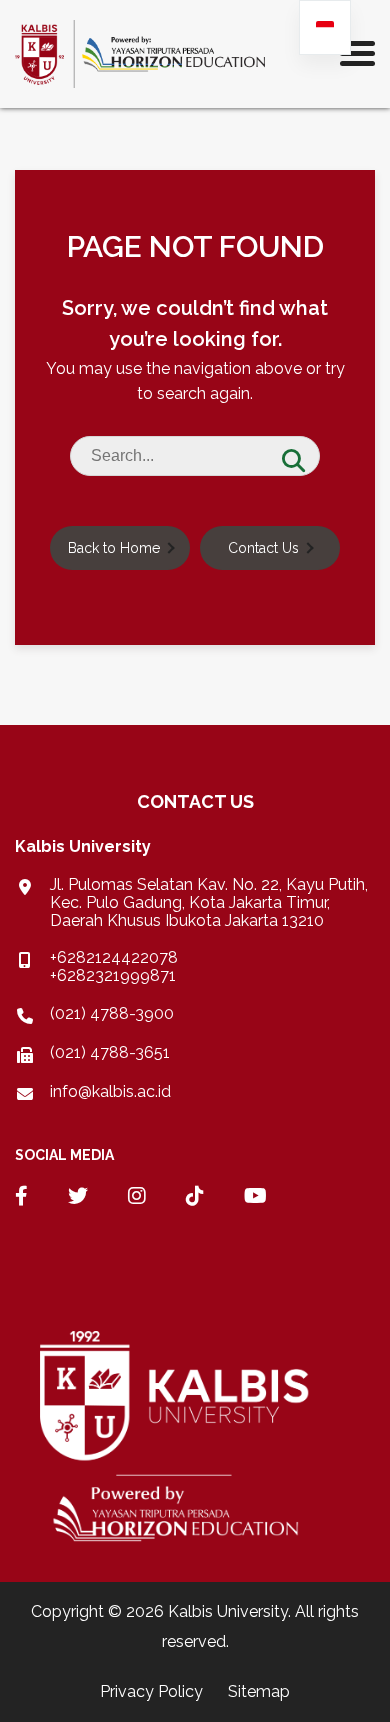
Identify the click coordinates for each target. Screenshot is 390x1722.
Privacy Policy (151, 1691)
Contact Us (263, 548)
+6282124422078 (114, 957)
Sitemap (259, 1691)
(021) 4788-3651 (110, 1052)
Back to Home (114, 548)
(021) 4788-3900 (112, 1013)
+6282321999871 (113, 975)
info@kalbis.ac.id (110, 1092)
